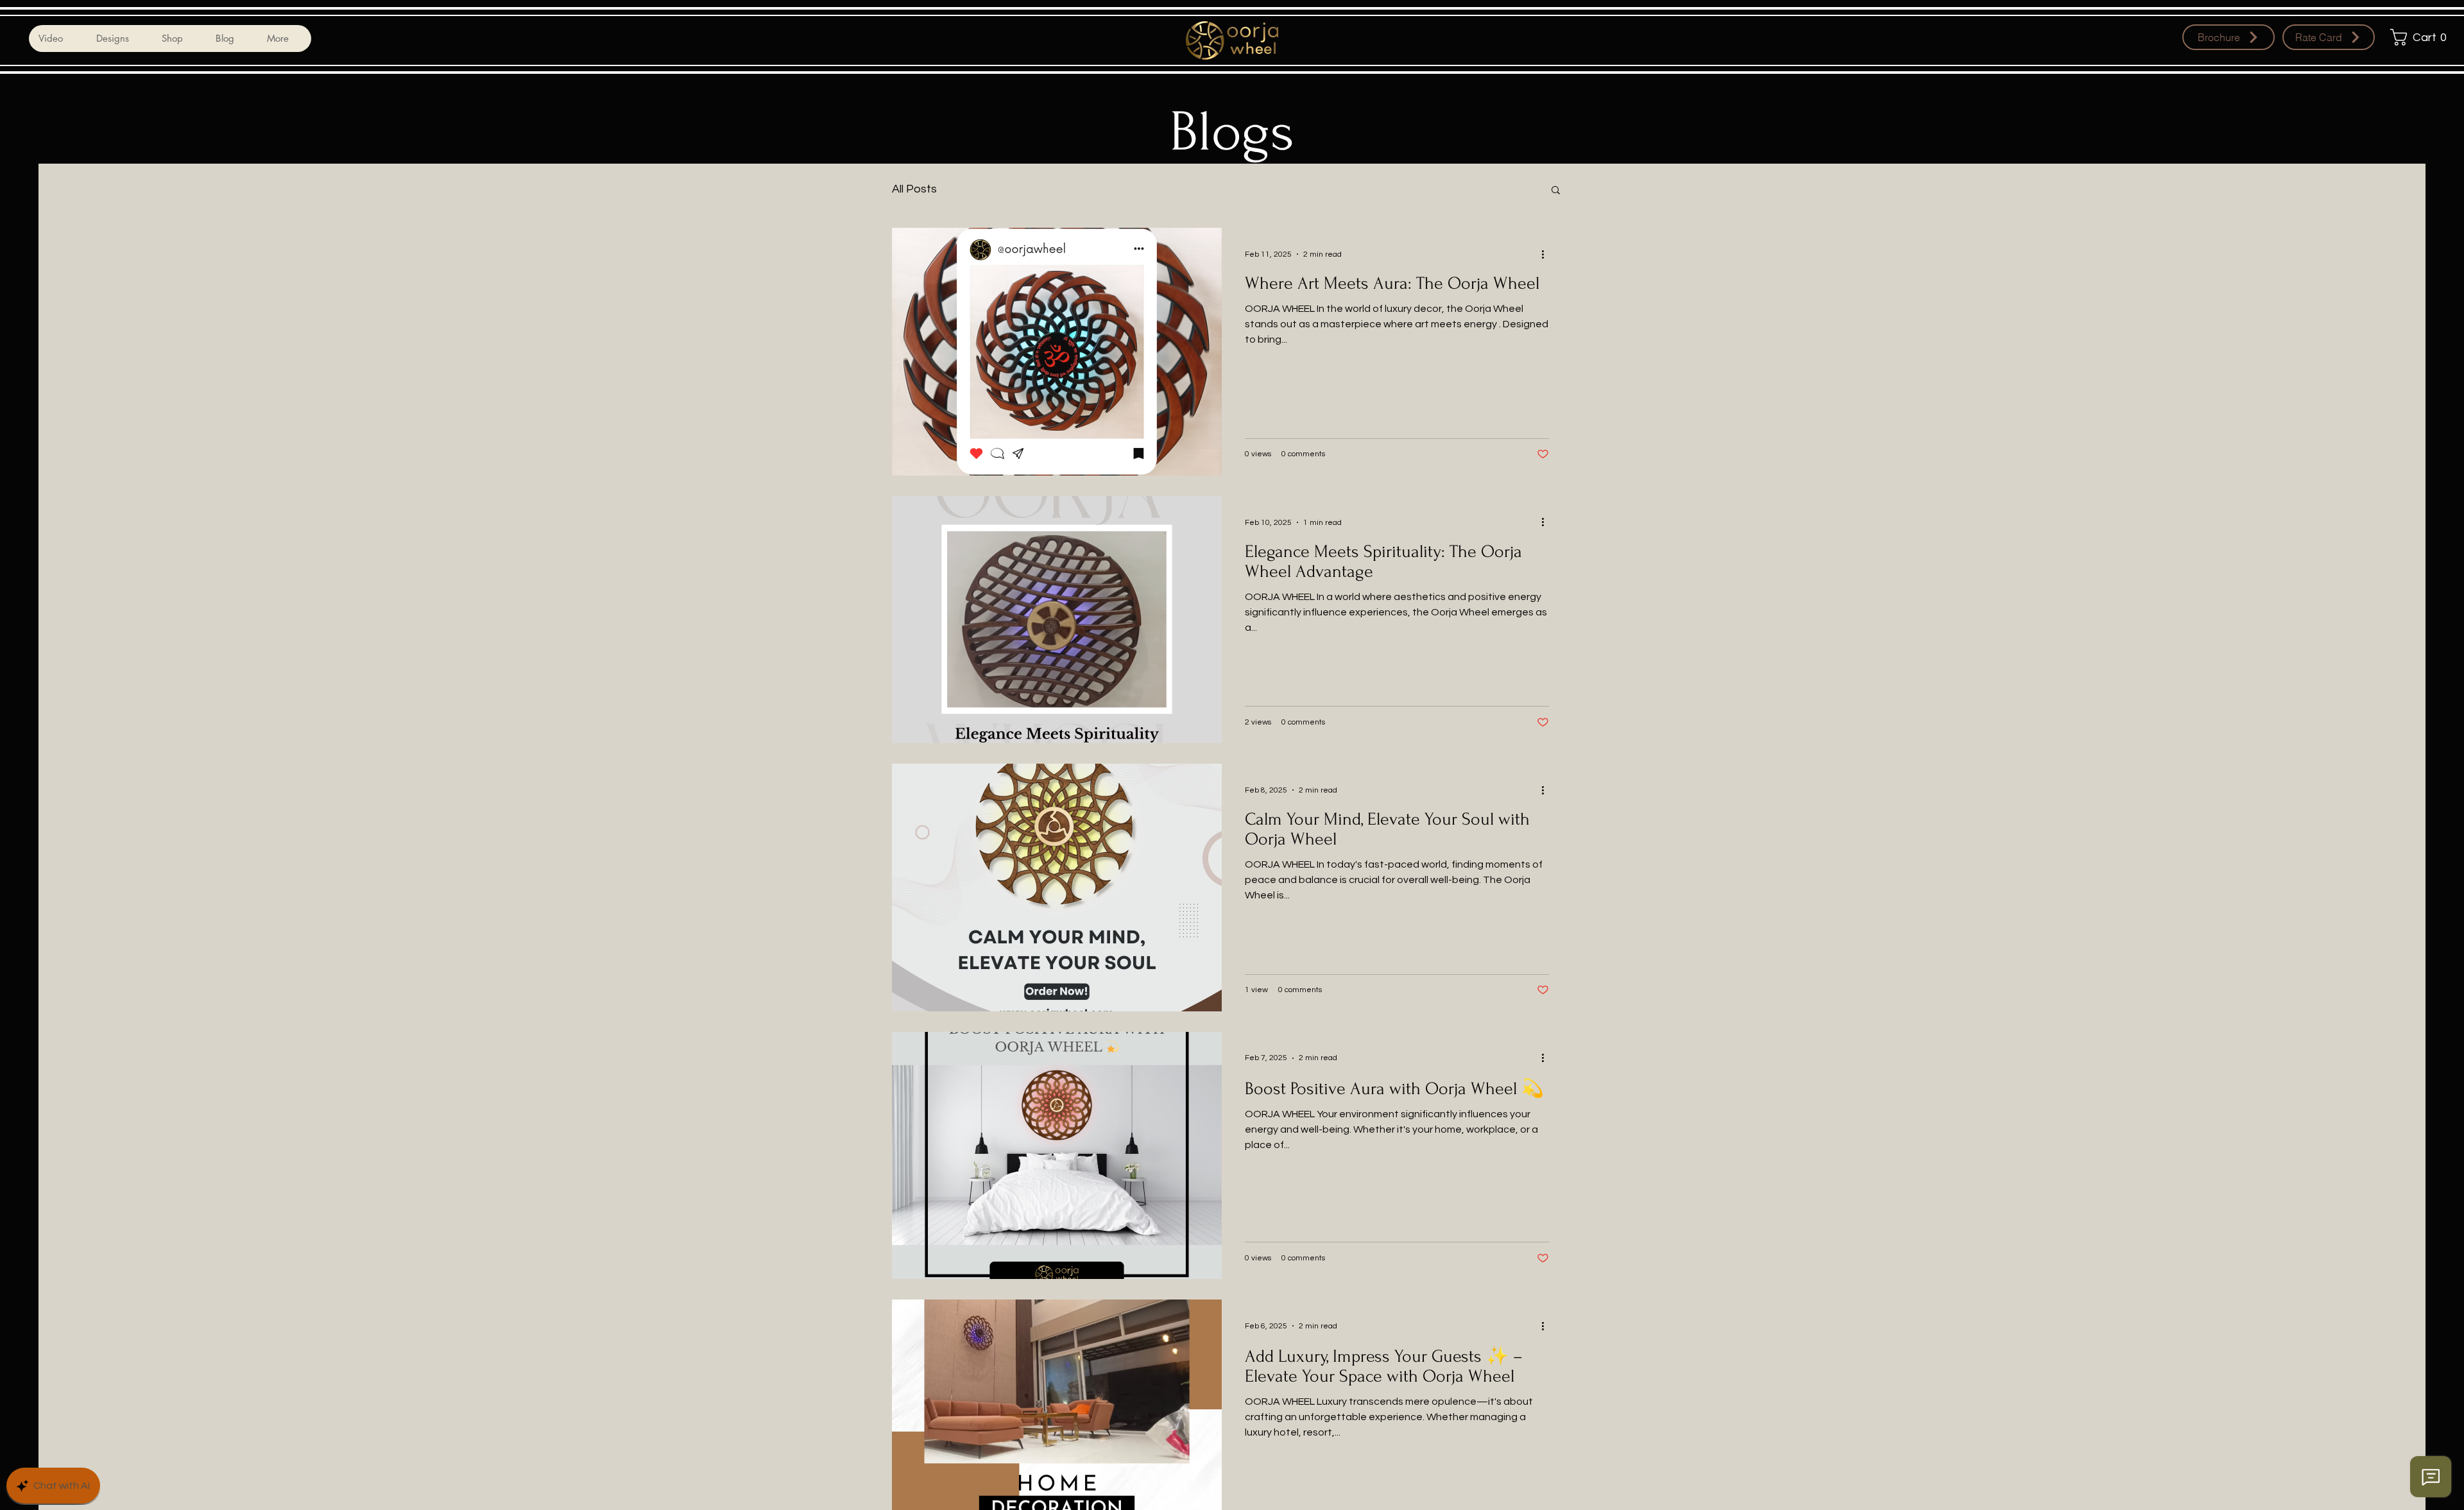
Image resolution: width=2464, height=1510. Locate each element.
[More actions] (1547, 254)
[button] (2422, 37)
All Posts (914, 189)
